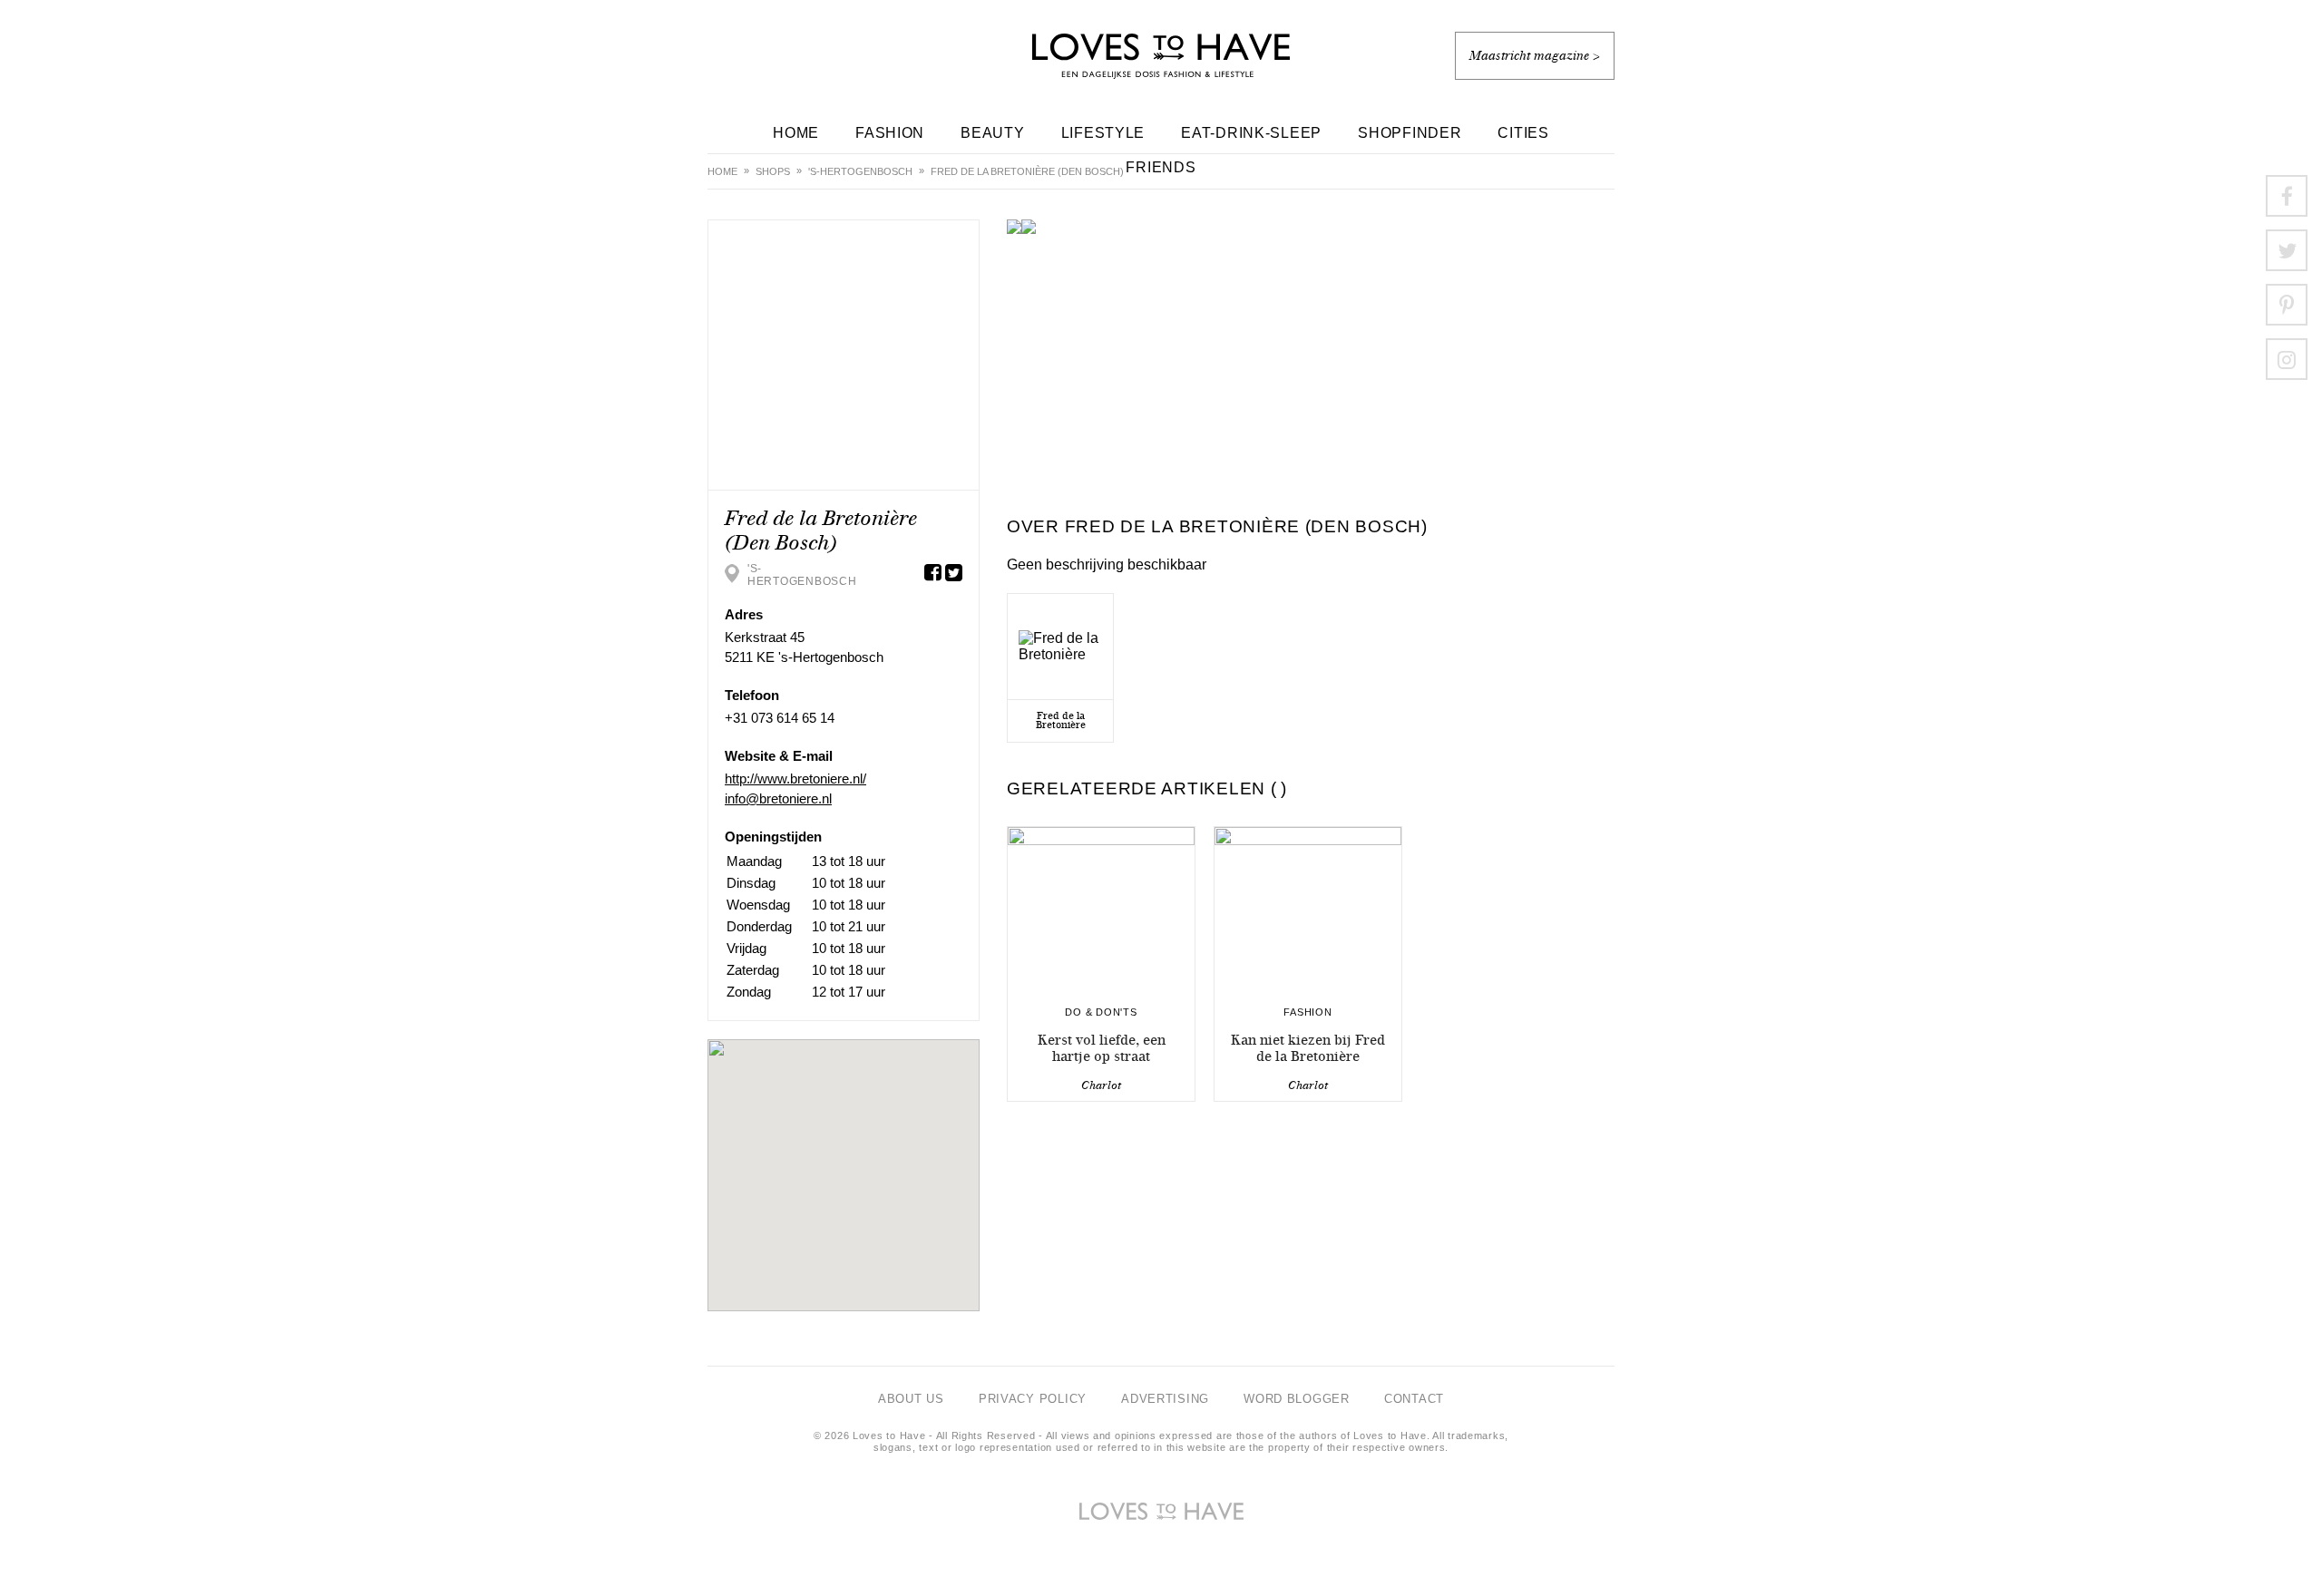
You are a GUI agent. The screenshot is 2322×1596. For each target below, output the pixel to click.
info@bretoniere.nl (778, 798)
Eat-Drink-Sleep (1251, 133)
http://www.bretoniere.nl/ (795, 779)
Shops (773, 171)
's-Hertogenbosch (860, 171)
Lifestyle (1103, 133)
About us (911, 1399)
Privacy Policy (1033, 1399)
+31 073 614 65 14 (780, 718)
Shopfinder (1410, 133)
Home (796, 133)
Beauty (992, 133)
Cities (1523, 133)
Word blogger (1297, 1399)
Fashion (890, 133)
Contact (1414, 1399)
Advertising (1165, 1399)
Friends (1161, 167)
